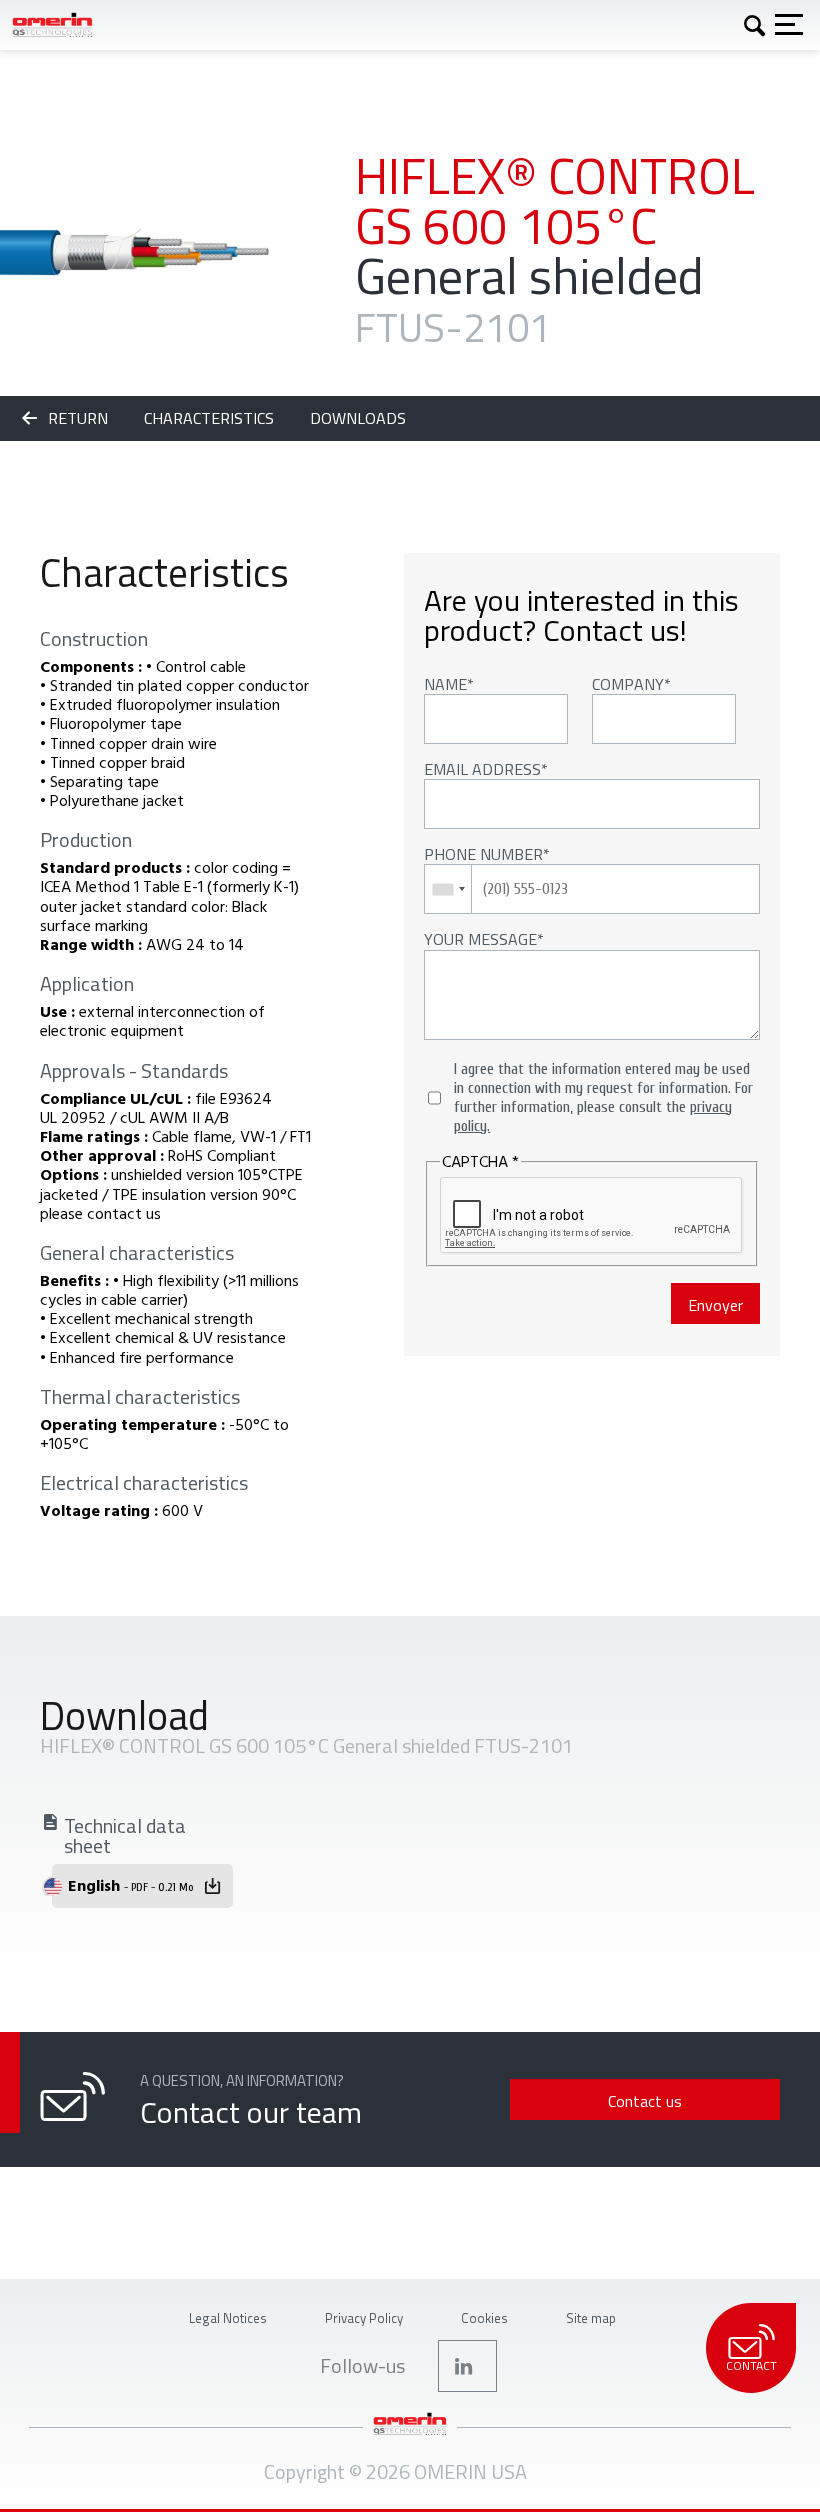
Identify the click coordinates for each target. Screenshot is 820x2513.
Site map (591, 2318)
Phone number (483, 854)
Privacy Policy (364, 2318)
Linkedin (467, 2366)
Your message (480, 939)
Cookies (484, 2318)
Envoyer (715, 1305)
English (130, 1885)
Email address (482, 769)
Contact (751, 2365)
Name (445, 684)
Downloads (358, 418)
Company (628, 684)
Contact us (645, 2101)
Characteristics (211, 418)
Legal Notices (228, 2318)
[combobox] (448, 889)
